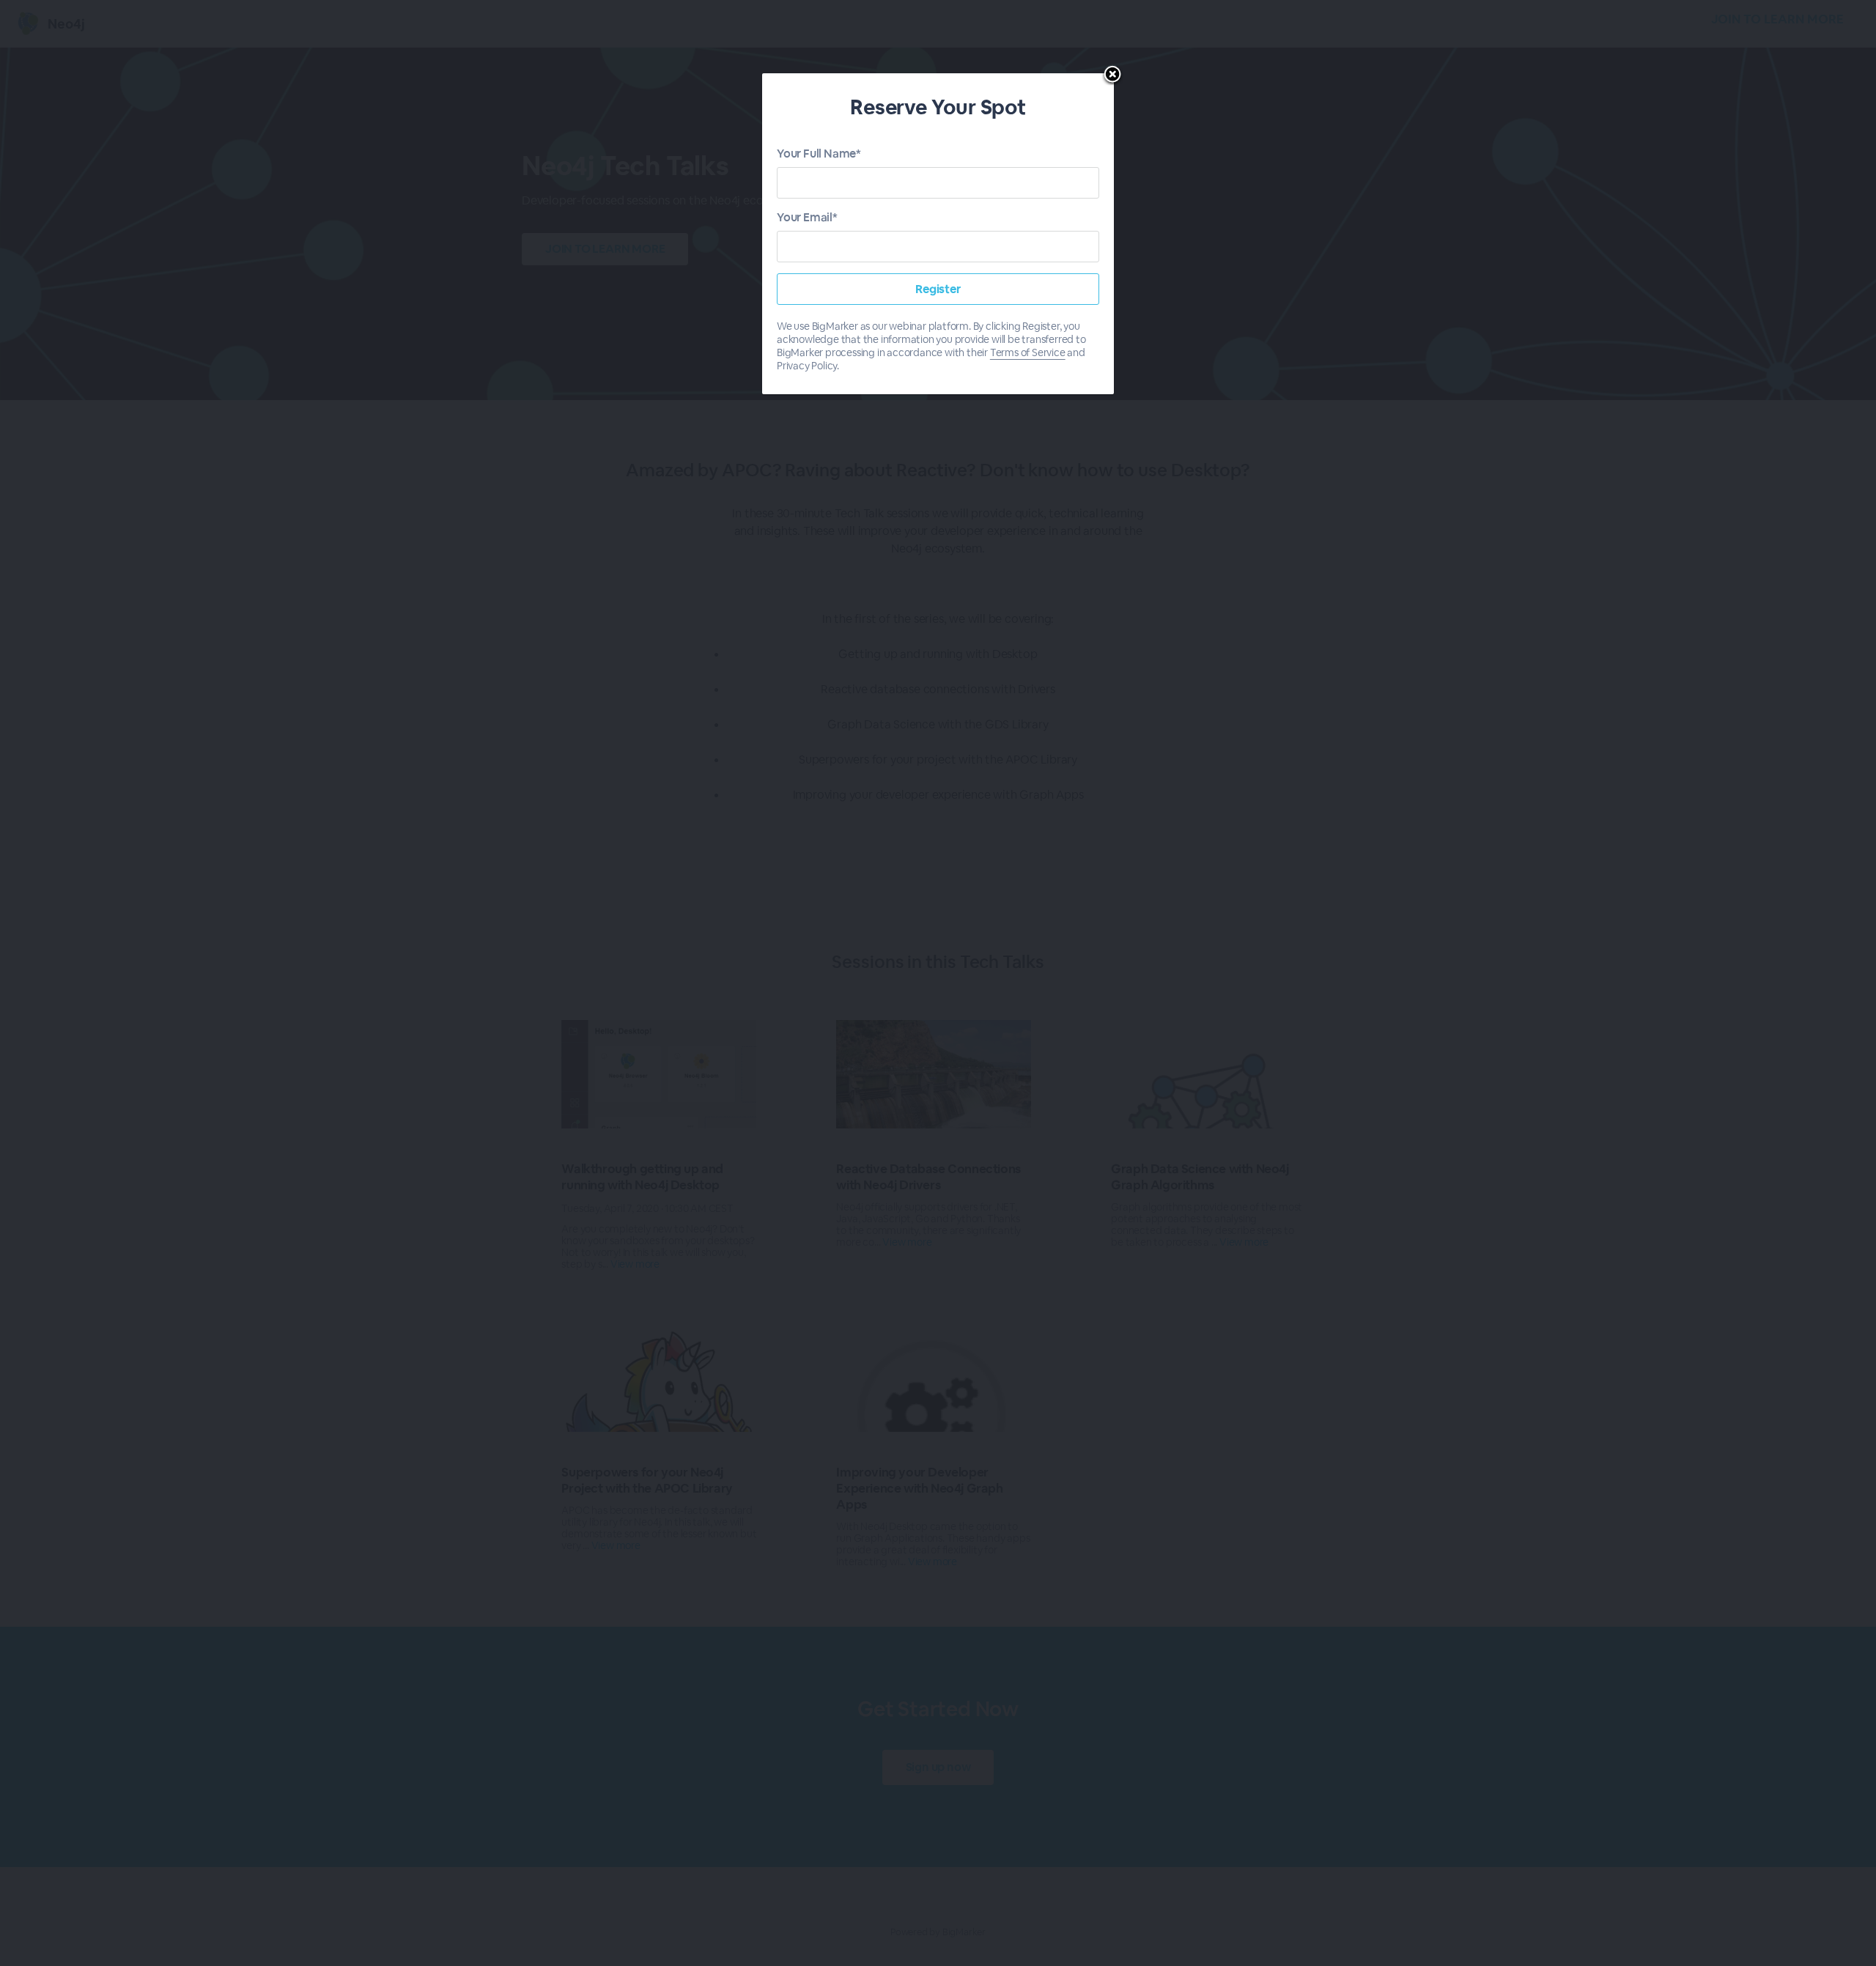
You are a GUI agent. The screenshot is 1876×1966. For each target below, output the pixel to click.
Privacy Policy (807, 366)
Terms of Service (1028, 352)
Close (1112, 75)
